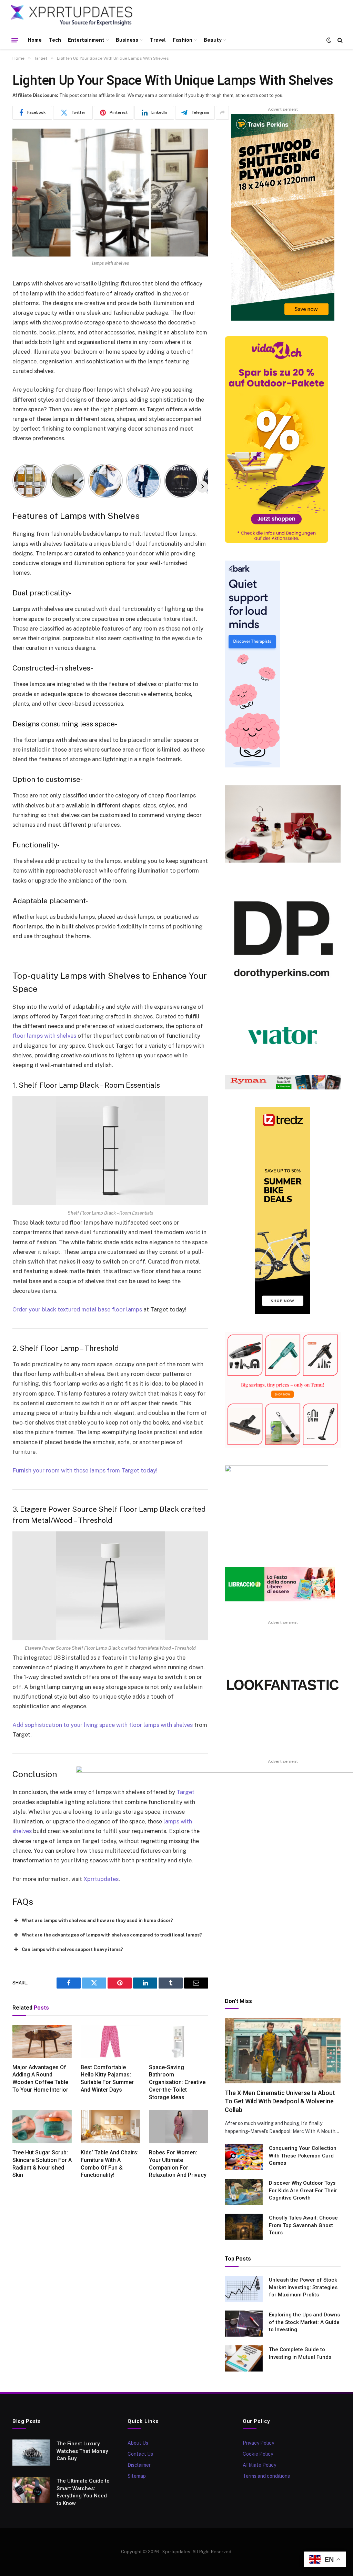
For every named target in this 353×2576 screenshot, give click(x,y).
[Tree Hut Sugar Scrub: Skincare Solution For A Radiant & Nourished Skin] (42, 2127)
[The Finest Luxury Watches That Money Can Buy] (31, 2453)
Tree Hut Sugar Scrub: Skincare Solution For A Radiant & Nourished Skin (42, 2164)
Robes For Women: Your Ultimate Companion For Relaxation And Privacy (178, 2164)
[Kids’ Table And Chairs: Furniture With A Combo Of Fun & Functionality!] (110, 2127)
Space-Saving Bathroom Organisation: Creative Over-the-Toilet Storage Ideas (177, 2082)
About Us (138, 2443)
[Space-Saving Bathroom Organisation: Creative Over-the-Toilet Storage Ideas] (179, 2041)
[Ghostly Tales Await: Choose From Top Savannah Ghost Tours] (244, 2227)
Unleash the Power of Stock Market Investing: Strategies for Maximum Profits (303, 2287)
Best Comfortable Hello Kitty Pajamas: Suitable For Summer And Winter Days (107, 2079)
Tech (55, 40)
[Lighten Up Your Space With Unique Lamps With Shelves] (110, 193)
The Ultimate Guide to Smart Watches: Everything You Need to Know (83, 2492)
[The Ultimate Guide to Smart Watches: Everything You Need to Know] (31, 2490)
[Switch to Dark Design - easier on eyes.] (329, 40)
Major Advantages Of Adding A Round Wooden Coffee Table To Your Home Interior (40, 2079)
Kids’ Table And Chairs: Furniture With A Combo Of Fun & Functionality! (110, 2164)
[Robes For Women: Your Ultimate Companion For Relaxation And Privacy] (179, 2127)
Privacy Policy (258, 2443)
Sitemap (137, 2476)
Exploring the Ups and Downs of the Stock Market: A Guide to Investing (304, 2322)
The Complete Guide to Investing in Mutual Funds (300, 2353)
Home (35, 40)
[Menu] (15, 40)
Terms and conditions (266, 2476)
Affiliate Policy (259, 2465)
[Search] (339, 40)
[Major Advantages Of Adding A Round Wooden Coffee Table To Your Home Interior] (42, 2041)
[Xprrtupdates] (72, 16)
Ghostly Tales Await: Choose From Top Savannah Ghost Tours (303, 2225)
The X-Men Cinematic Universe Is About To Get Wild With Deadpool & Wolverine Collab (280, 2101)
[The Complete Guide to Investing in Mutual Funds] (244, 2358)
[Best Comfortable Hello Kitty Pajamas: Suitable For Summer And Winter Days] (110, 2041)
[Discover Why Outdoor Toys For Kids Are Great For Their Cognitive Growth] (244, 2192)
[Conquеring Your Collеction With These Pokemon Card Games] (244, 2157)
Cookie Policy (258, 2454)
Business (127, 40)
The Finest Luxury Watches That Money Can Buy (82, 2451)
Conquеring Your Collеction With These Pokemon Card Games (303, 2156)
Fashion (183, 40)
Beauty (213, 40)
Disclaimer (139, 2465)
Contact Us (140, 2454)
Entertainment (86, 40)
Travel (158, 40)
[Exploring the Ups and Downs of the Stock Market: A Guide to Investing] (244, 2324)
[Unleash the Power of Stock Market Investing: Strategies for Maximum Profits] (244, 2289)
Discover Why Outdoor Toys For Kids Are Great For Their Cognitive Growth (303, 2190)
